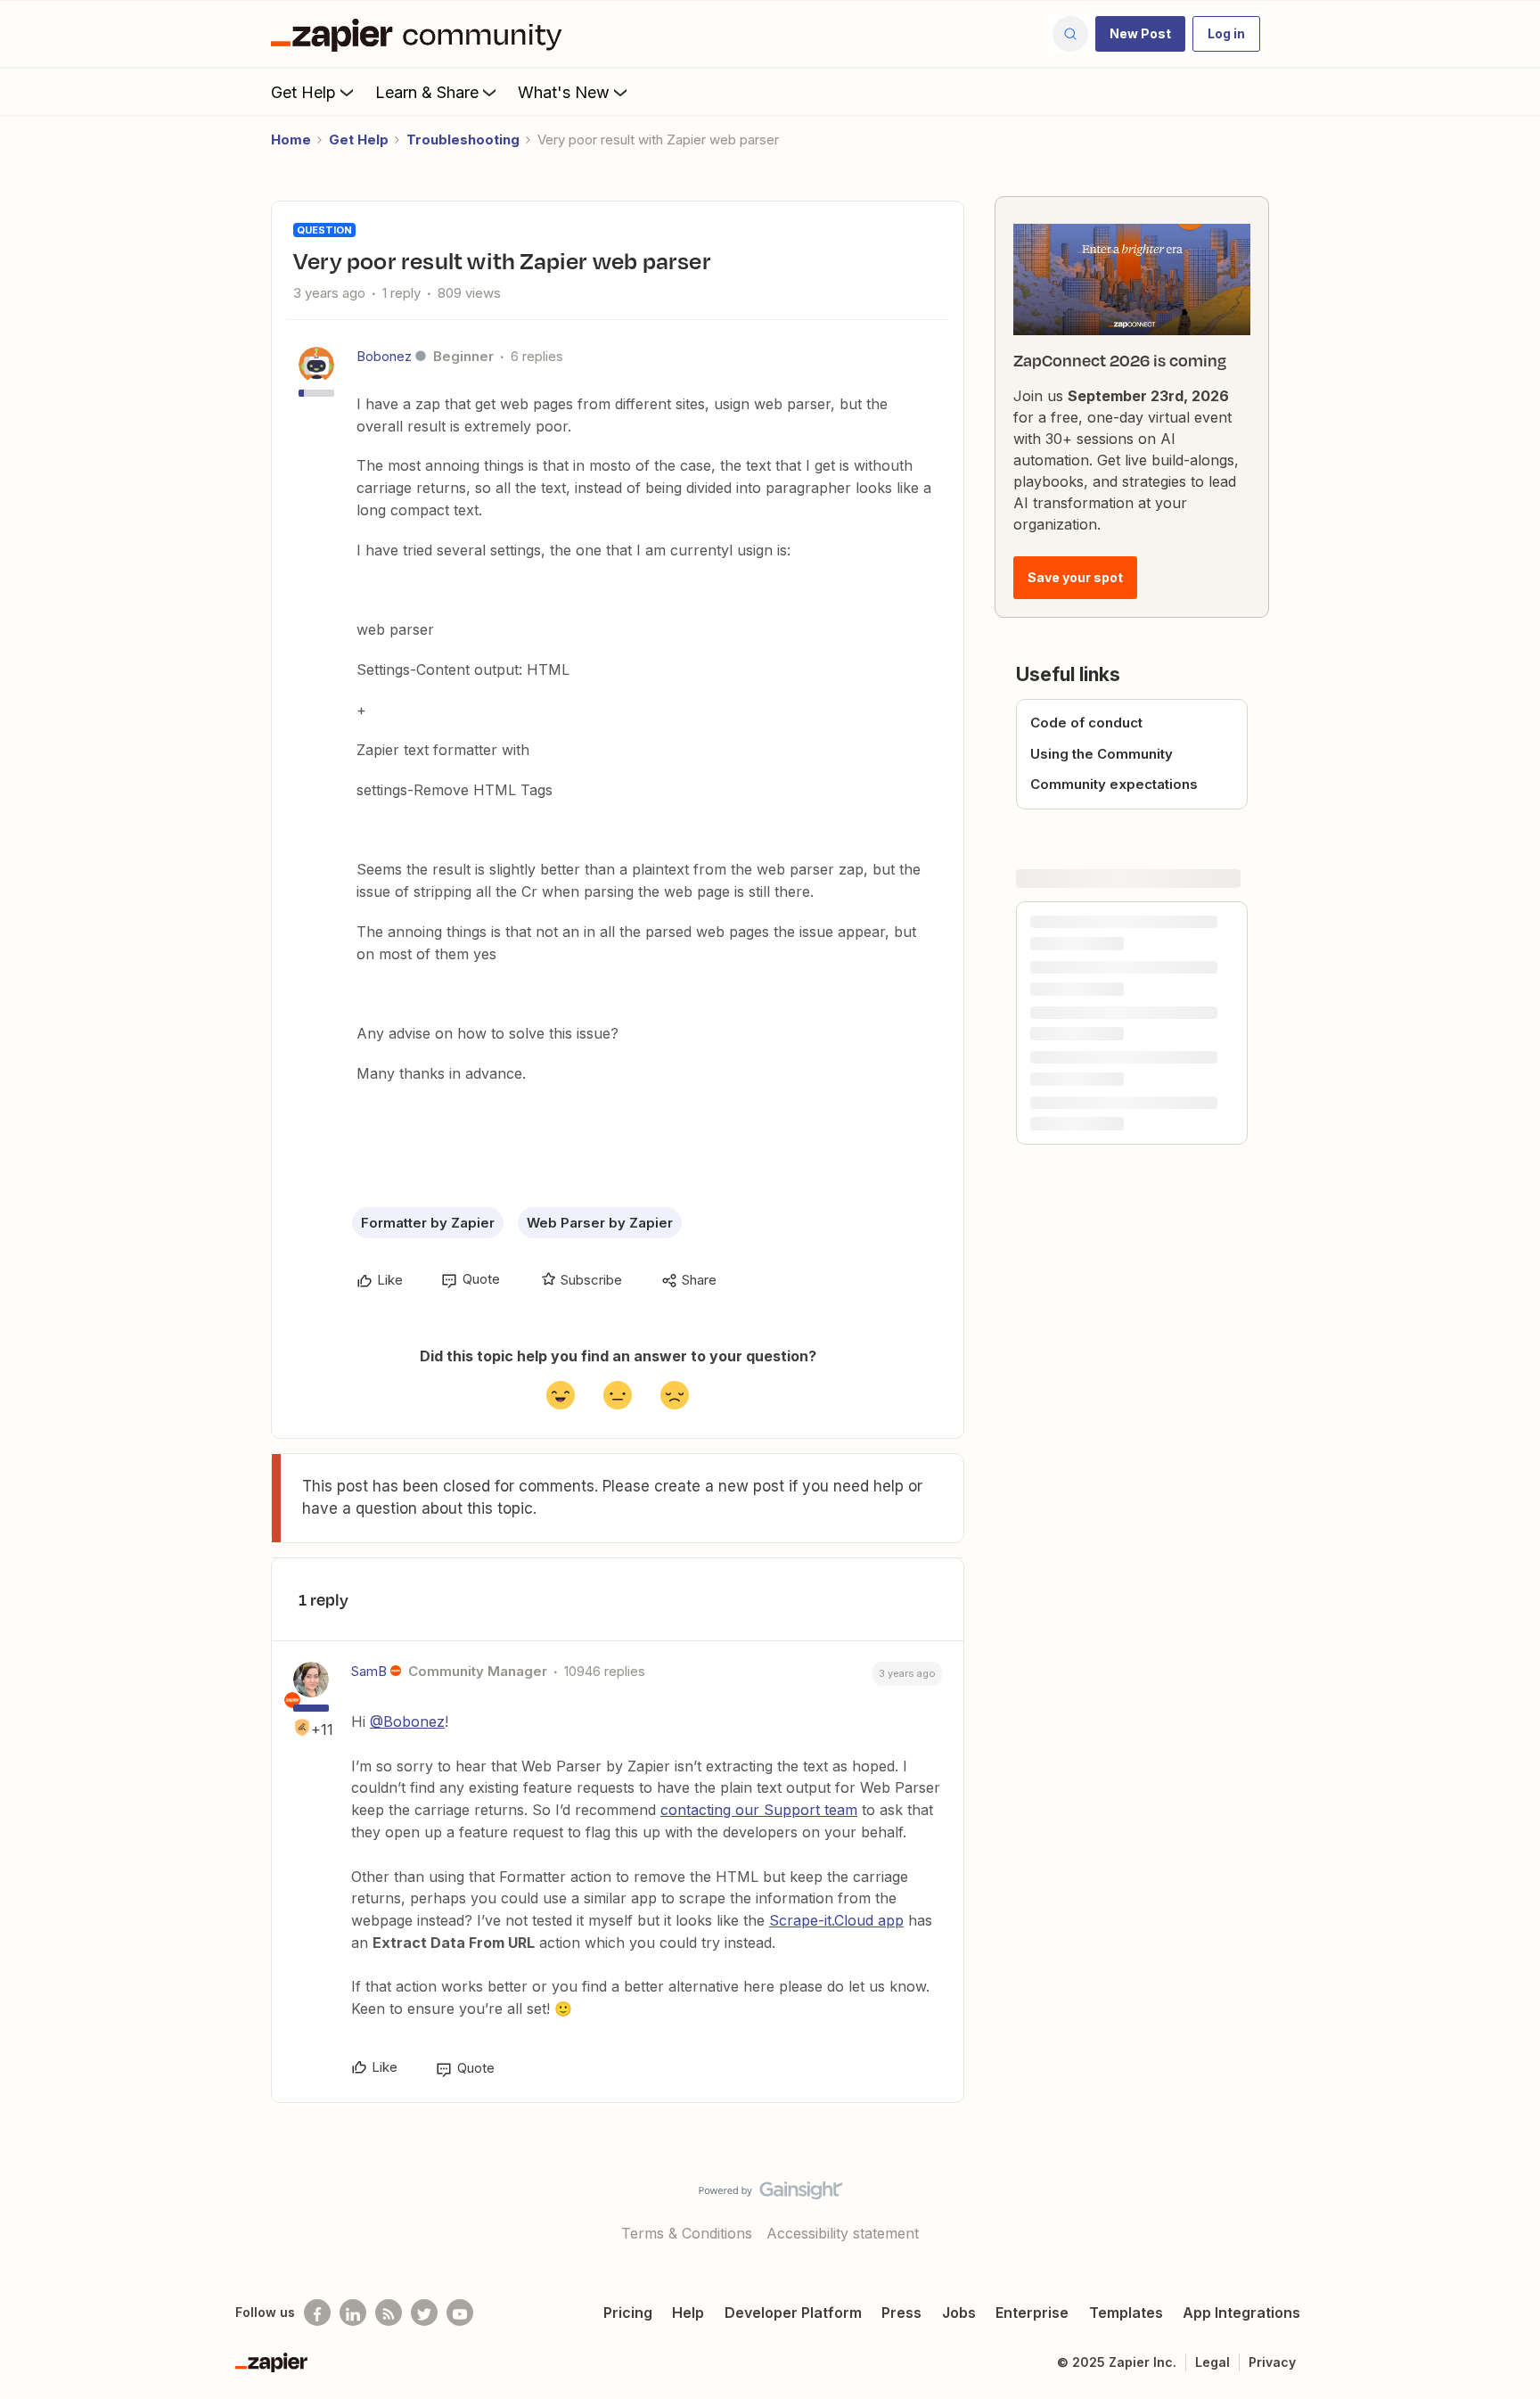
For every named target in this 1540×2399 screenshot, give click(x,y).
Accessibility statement (843, 2233)
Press (901, 2313)
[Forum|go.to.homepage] (421, 34)
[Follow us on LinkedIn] (353, 2313)
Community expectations (1114, 784)
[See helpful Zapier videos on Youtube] (460, 2313)
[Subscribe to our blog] (389, 2313)
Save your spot (1075, 577)
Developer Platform (793, 2313)
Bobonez (384, 356)
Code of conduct (1086, 723)
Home (291, 140)
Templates (1126, 2313)
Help (688, 2313)
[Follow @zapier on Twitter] (424, 2313)
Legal (1212, 2362)
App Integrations (1241, 2313)
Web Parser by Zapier (600, 1223)
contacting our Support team (759, 1810)
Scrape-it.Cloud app (836, 1920)
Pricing (628, 2313)
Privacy (1272, 2362)
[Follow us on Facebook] (317, 2313)
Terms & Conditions (687, 2233)
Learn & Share (427, 92)
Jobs (959, 2313)
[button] (1140, 34)
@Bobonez (407, 1721)
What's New (564, 92)
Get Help (303, 92)
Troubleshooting (463, 140)
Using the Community (1102, 754)
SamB (369, 1671)
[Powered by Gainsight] (770, 2195)
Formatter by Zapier (428, 1223)
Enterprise (1032, 2313)
